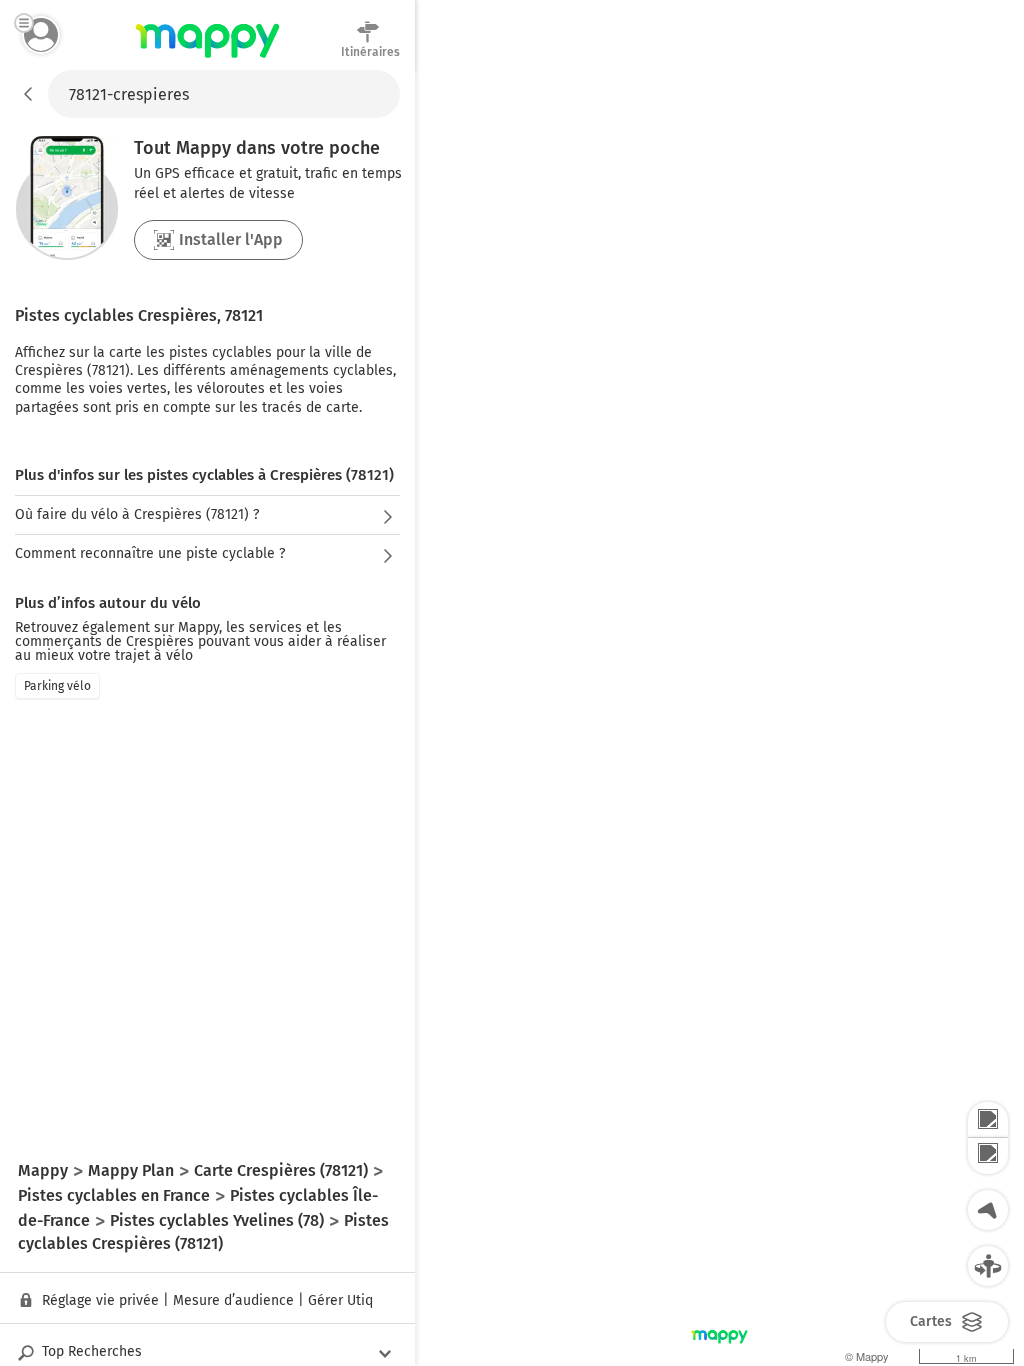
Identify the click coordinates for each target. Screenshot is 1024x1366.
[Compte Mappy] (41, 35)
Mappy (207, 59)
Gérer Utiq (340, 1300)
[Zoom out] (988, 1156)
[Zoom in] (988, 1120)
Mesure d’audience (233, 1300)
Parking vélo (57, 686)
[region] (719, 718)
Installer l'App (231, 239)
